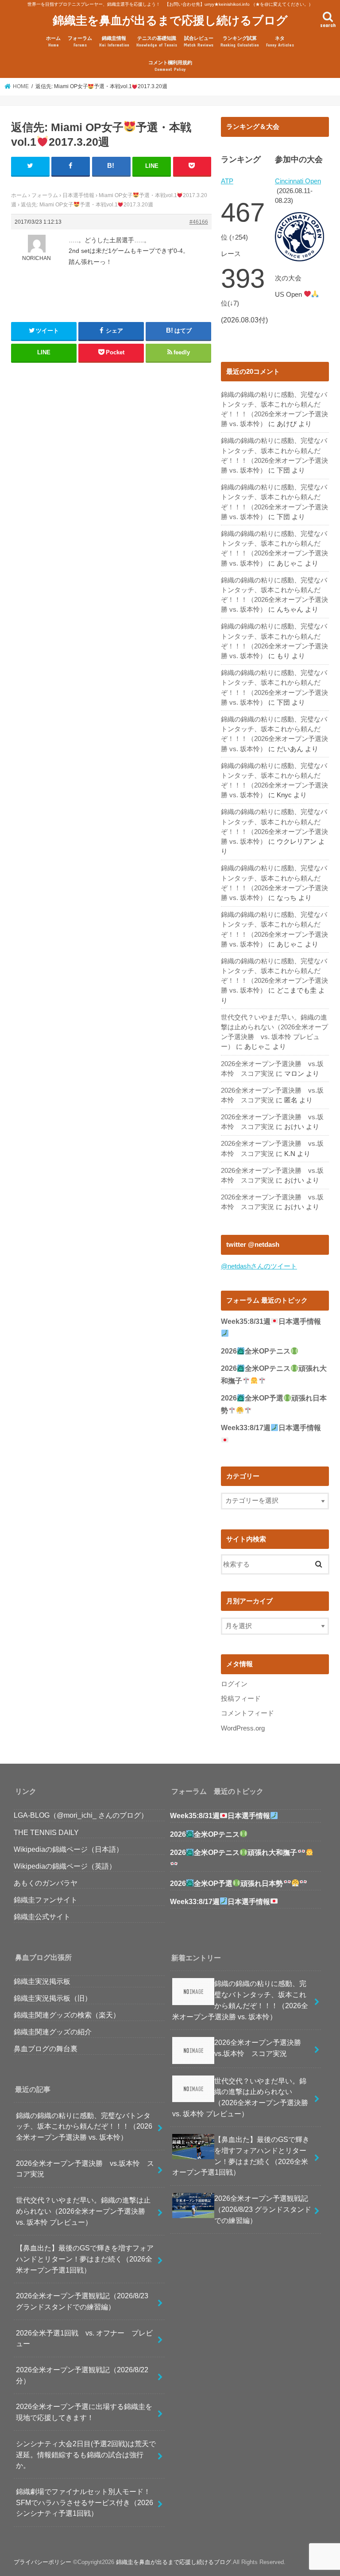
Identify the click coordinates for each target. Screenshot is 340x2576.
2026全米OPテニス (256, 1351)
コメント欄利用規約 (170, 66)
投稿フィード (241, 1699)
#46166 (199, 222)
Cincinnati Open (298, 181)
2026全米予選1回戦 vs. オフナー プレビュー (84, 2338)
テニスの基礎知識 (157, 41)
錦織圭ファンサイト (46, 1900)
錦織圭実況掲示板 (42, 1981)
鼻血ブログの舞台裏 (46, 2048)
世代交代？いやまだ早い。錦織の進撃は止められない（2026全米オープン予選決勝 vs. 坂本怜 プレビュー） (84, 2211)
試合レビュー (199, 41)
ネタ (280, 41)
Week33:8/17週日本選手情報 (220, 1902)
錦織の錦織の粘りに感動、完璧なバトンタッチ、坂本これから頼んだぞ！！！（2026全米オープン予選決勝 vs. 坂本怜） (84, 2126)
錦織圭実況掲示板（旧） (53, 1998)
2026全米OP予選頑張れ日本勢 (226, 1884)
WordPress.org (243, 1728)
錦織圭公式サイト (42, 1916)
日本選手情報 (78, 195)
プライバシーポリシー (42, 2562)
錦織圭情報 (114, 41)
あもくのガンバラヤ (46, 1883)
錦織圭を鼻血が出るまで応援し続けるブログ (170, 20)
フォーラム (80, 41)
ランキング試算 (240, 41)
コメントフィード (247, 1713)
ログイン (234, 1684)
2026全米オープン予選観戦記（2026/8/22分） (82, 2375)
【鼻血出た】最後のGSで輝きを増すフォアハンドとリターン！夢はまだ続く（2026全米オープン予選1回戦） (85, 2259)
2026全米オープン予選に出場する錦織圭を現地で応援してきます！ (84, 2412)
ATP (227, 181)
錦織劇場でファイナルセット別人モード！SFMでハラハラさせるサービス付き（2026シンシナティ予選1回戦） (85, 2502)
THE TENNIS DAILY (46, 1832)
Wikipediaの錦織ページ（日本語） (68, 1849)
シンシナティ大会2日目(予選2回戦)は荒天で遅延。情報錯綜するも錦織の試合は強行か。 (86, 2454)
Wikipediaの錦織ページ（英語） (65, 1866)
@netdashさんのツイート (259, 1266)
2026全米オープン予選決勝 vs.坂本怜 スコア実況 (85, 2169)
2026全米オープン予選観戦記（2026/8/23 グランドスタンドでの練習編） (82, 2301)
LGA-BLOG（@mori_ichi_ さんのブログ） (81, 1815)
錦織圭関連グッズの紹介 (53, 2032)
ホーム (53, 41)
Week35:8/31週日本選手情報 (220, 1816)
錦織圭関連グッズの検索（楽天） (67, 2015)
